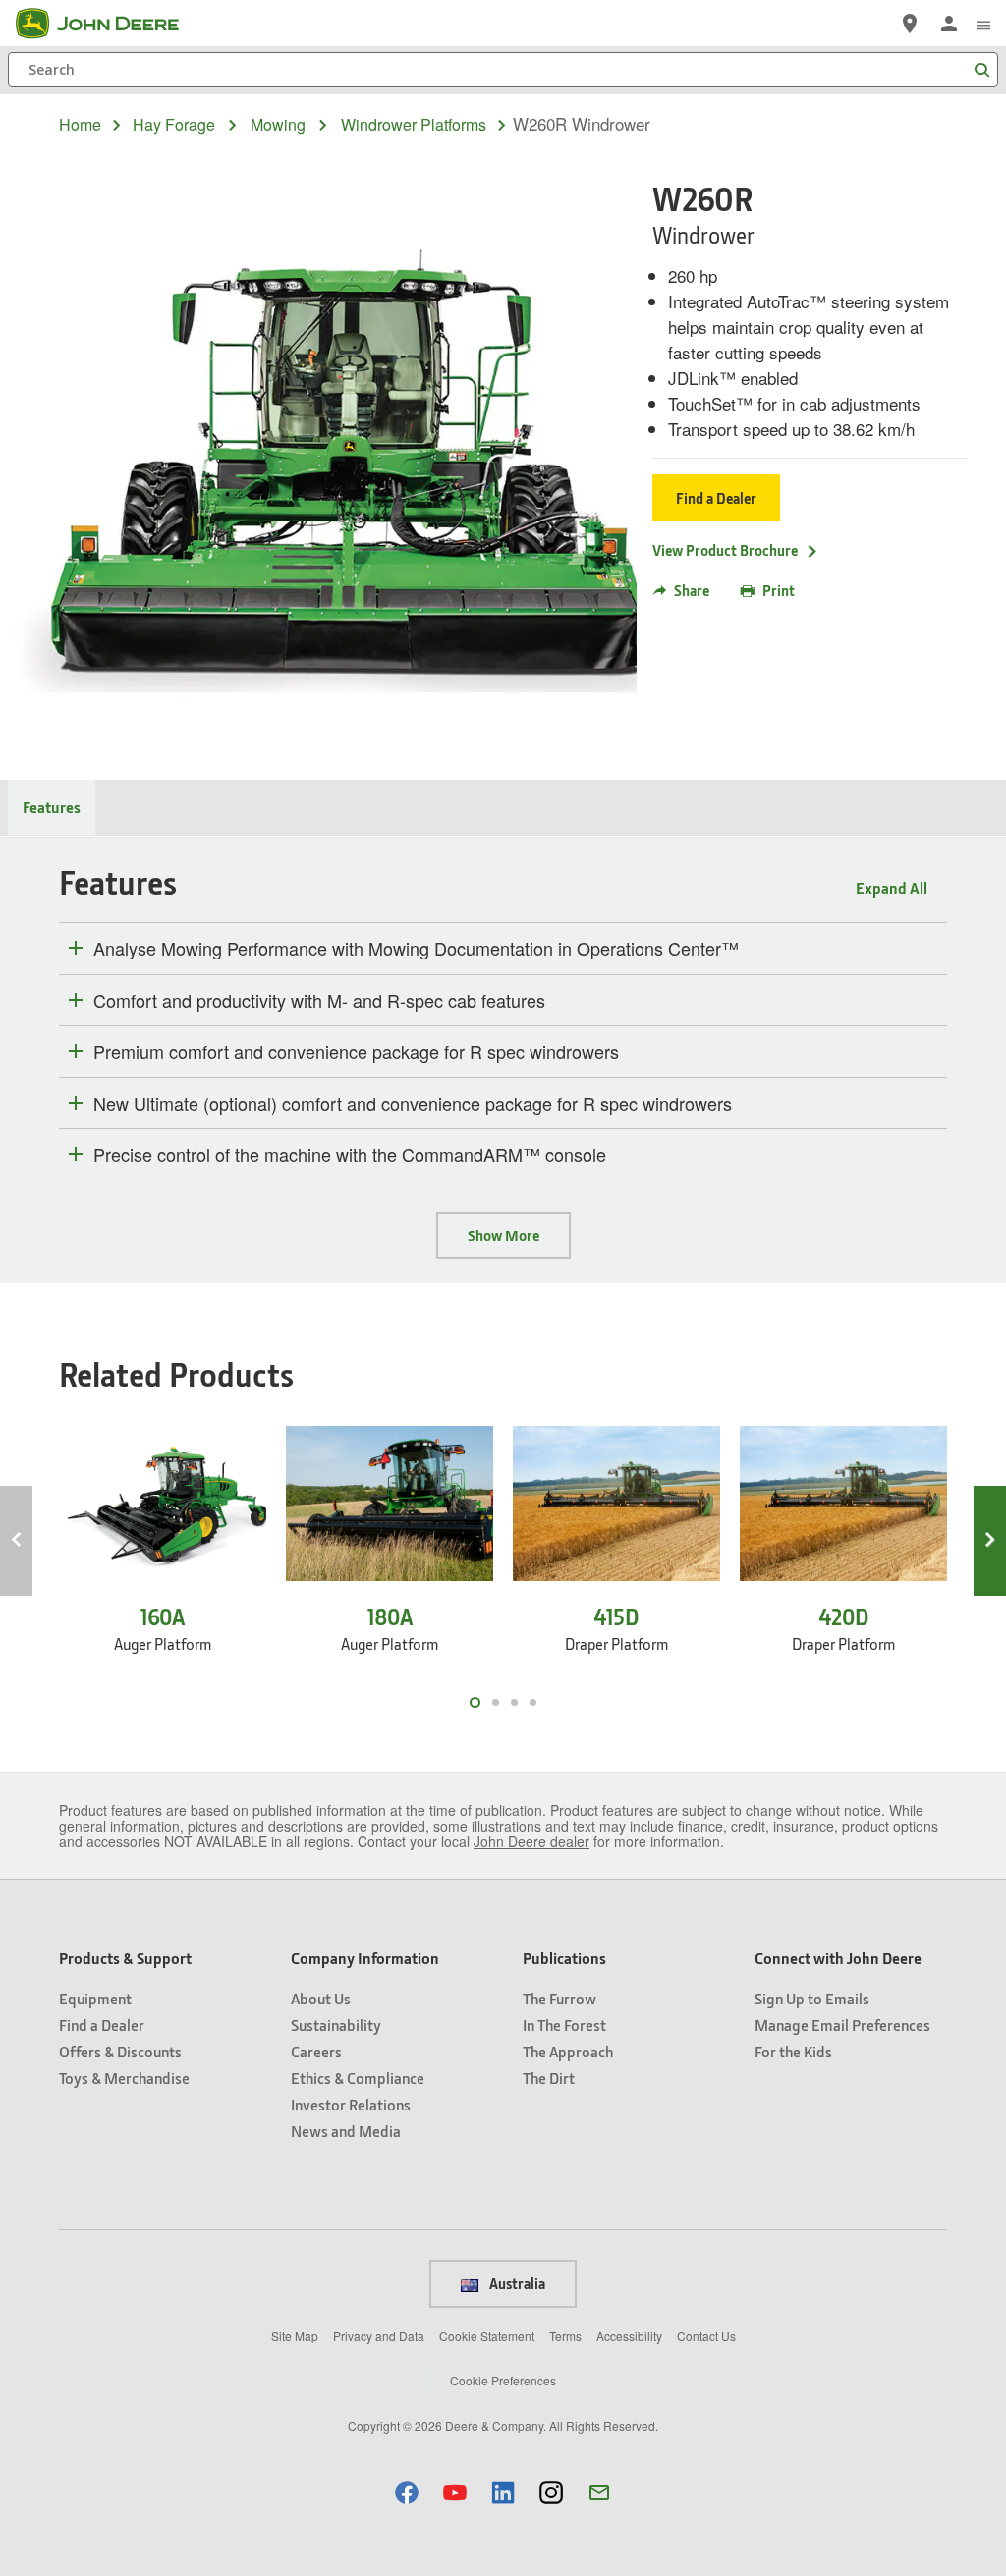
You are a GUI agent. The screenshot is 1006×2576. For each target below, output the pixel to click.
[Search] (981, 70)
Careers (316, 2051)
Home (80, 124)
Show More (503, 1235)
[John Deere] (109, 24)
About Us (321, 1998)
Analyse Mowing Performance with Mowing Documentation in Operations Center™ (416, 949)
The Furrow (559, 1998)
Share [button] (692, 590)
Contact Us (706, 2336)
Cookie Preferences (503, 2380)
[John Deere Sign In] (949, 24)
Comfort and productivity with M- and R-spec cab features (319, 1001)
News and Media (346, 2131)
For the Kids (793, 2051)
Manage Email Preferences (842, 2025)
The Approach (568, 2051)
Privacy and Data (379, 2336)
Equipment (95, 1998)
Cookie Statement (487, 2336)
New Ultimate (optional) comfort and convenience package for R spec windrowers (413, 1104)
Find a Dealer (716, 498)
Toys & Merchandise (124, 2078)
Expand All (892, 887)
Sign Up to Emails (812, 1998)
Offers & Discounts (120, 2051)
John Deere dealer (531, 1841)
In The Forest (564, 2025)
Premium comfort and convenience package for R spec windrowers (356, 1052)
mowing (278, 125)
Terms (565, 2336)
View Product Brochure (725, 550)
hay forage (174, 125)
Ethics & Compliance (358, 2078)
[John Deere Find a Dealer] (910, 24)
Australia (516, 2283)
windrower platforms (414, 125)
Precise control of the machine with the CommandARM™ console (350, 1155)
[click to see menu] (983, 24)
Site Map (295, 2336)
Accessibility (629, 2336)
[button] (407, 2492)
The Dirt (549, 2078)
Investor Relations (351, 2104)
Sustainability (336, 2025)
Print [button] (779, 590)
